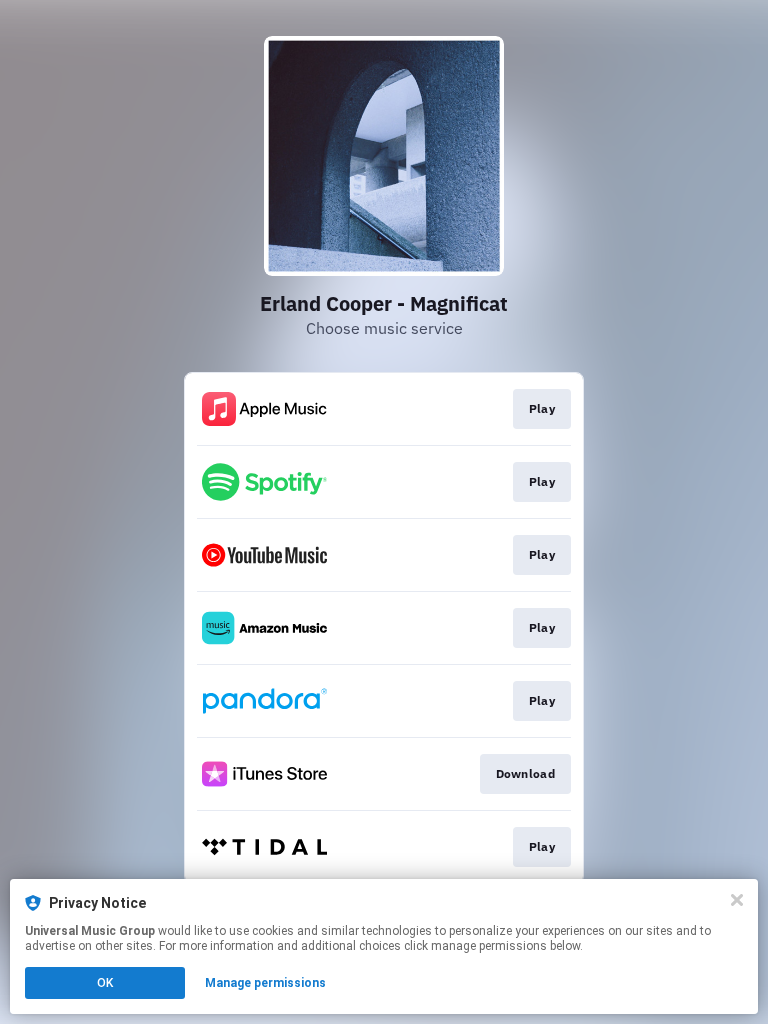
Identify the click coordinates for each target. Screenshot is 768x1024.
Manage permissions (265, 983)
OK (105, 983)
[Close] (737, 900)
